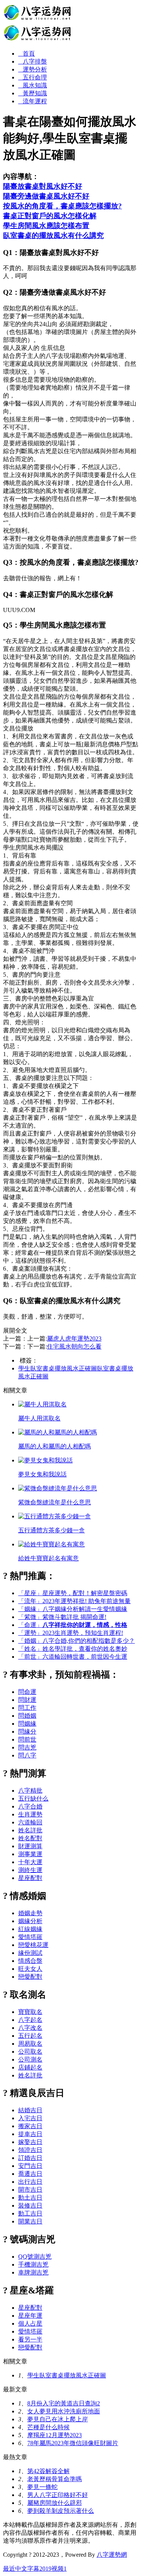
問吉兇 (27, 1747)
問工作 (27, 1708)
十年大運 (30, 1862)
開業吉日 (30, 2221)
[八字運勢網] (38, 40)
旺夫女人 (30, 1969)
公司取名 (30, 2052)
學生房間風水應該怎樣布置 (46, 226)
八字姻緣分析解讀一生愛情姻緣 (73, 1609)
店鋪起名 (30, 2067)
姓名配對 (30, 1838)
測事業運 (30, 1854)
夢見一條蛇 (42, 2487)
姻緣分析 (30, 1921)
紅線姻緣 (30, 1929)
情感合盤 (30, 1961)
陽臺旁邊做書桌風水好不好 (46, 196)
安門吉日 (30, 2166)
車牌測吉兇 (33, 2272)
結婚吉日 (30, 2110)
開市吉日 (30, 2190)
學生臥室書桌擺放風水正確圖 (58, 1368)
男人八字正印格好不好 (58, 2495)
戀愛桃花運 (33, 1945)
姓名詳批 (30, 1830)
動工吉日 (30, 2213)
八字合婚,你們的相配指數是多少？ (76, 1641)
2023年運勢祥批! (74, 1601)
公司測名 (30, 2059)
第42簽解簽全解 (48, 2471)
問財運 (27, 1700)
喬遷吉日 (30, 2174)
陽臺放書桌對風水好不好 (43, 186)
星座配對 (30, 1878)
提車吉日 (30, 2134)
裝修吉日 (30, 2205)
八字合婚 (30, 1806)
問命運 (27, 1692)
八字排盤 (35, 61)
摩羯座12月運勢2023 (55, 2435)
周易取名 (30, 2044)
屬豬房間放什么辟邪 (55, 2503)
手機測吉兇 (33, 2264)
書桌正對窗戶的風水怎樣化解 (50, 216)
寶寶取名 (30, 2012)
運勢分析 (35, 69)
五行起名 (30, 2036)
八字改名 (30, 2028)
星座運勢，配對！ (73, 1593)
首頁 (29, 54)
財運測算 (30, 1846)
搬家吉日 (30, 2126)
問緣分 (27, 1732)
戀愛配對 (30, 1977)
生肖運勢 (30, 1814)
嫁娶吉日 (30, 2142)
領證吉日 (30, 2150)
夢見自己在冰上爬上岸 (58, 2419)
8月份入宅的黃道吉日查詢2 (64, 2403)
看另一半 (30, 2339)
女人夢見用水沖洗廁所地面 (64, 2411)
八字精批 (30, 1791)
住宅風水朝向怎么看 (74, 1346)
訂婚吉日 (30, 2158)
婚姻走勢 (30, 1913)
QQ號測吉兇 (35, 2257)
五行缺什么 (33, 1798)
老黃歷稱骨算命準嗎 (55, 2479)
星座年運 (30, 2316)
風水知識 (35, 85)
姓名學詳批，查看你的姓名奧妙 (73, 1649)
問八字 (27, 1755)
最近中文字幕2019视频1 (35, 2569)
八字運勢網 (112, 2555)
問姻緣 (27, 1724)
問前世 (27, 1739)
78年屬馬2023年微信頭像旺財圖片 (73, 2443)
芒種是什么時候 (48, 2427)
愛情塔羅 (30, 1937)
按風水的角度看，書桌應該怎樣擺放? (62, 206)
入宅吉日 (30, 2118)
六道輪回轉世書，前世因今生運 (73, 1657)
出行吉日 (30, 2182)
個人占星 (30, 2324)
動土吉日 (30, 2198)
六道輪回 (30, 1822)
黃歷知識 (35, 93)
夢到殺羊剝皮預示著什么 (61, 2511)
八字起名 (30, 2020)
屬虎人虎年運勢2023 (74, 1338)
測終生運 (30, 1870)
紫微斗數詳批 (62, 1617)
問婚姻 (27, 1716)
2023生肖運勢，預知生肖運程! (71, 1633)
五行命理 (35, 77)
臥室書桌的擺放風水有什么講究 (53, 235)
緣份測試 (30, 1953)
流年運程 (35, 101)
